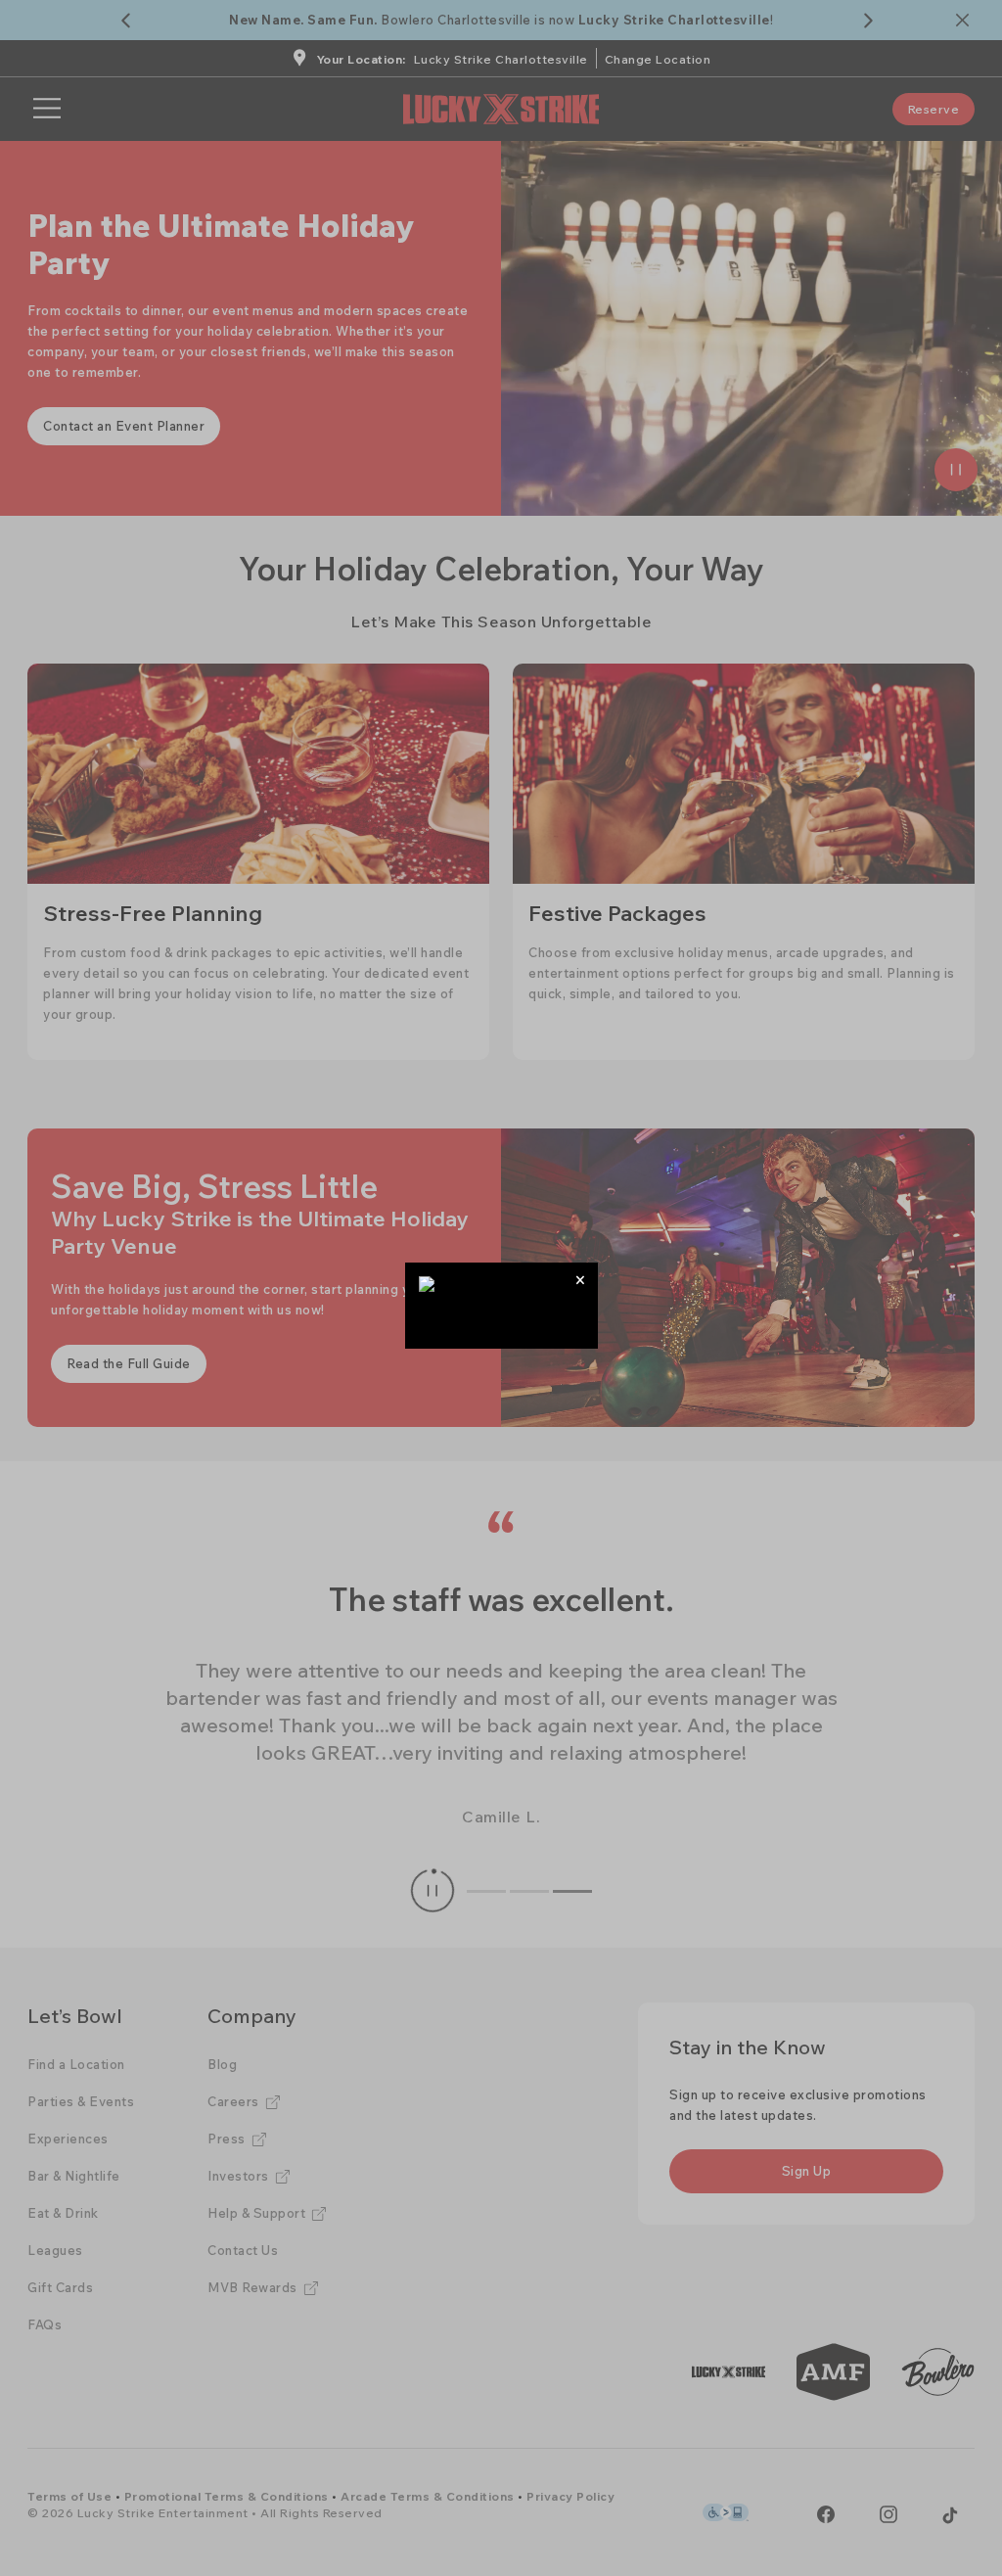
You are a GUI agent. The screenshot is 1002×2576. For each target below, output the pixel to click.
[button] (581, 1280)
